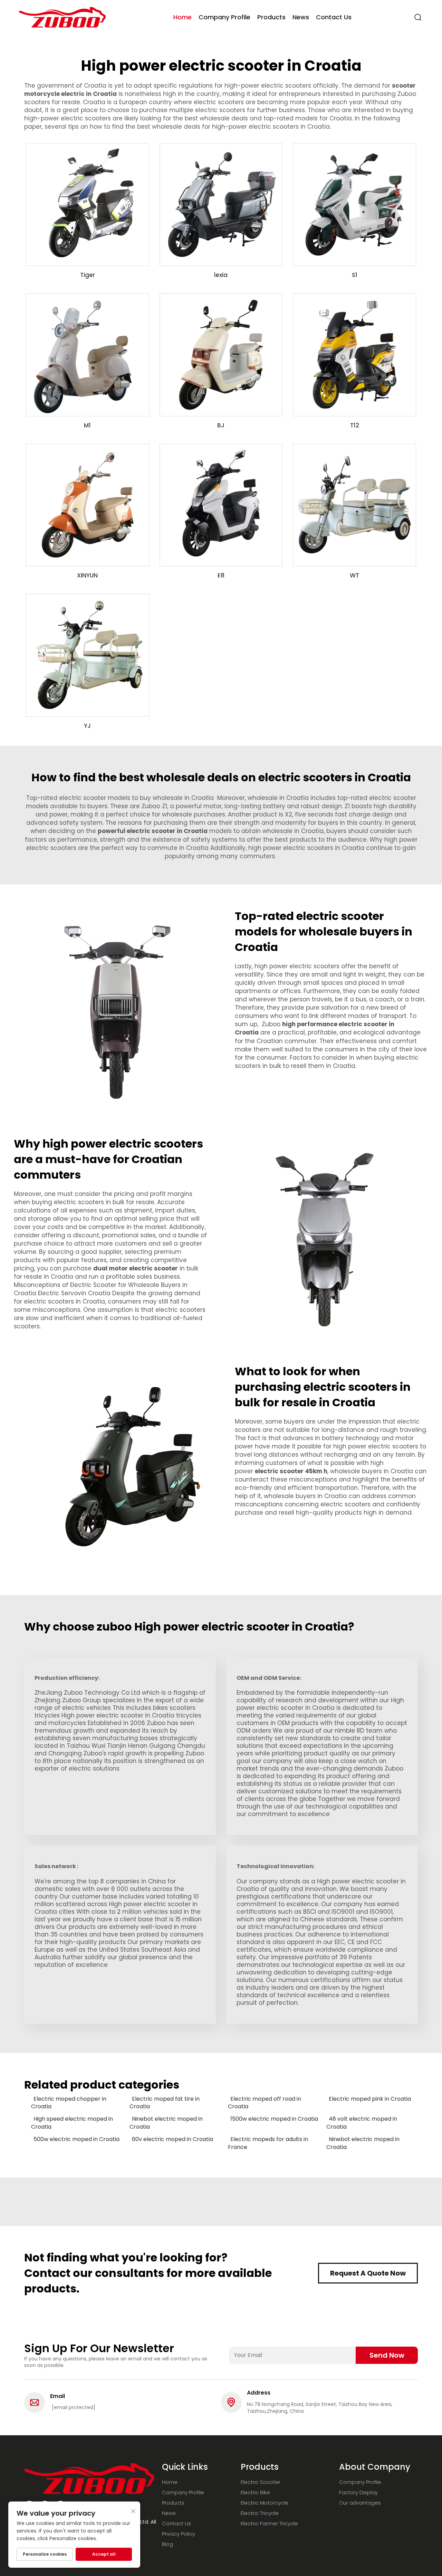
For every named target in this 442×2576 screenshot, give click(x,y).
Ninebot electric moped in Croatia (166, 2123)
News (301, 17)
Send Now (387, 2355)
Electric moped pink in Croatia (370, 2099)
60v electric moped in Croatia (172, 2139)
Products (271, 17)
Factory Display (358, 2492)
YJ (87, 726)
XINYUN (87, 575)
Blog (167, 2544)
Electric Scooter (261, 2482)
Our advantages (360, 2503)
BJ (221, 425)
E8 (221, 575)
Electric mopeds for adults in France (268, 2143)
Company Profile (224, 17)
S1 (355, 275)
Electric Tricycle (260, 2513)
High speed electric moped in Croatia (72, 2123)
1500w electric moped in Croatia (274, 2119)
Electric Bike (255, 2492)
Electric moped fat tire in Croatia (165, 2103)
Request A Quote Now (368, 2273)
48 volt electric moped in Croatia (362, 2123)
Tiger (88, 275)
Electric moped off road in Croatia (265, 2103)
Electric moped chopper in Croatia (69, 2103)
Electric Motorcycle (265, 2503)
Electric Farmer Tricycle (269, 2523)
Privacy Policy (179, 2534)
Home (182, 17)
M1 (87, 425)
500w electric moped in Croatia (76, 2139)
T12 (355, 425)
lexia (221, 275)
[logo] (62, 17)
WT (354, 575)
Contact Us (334, 17)
